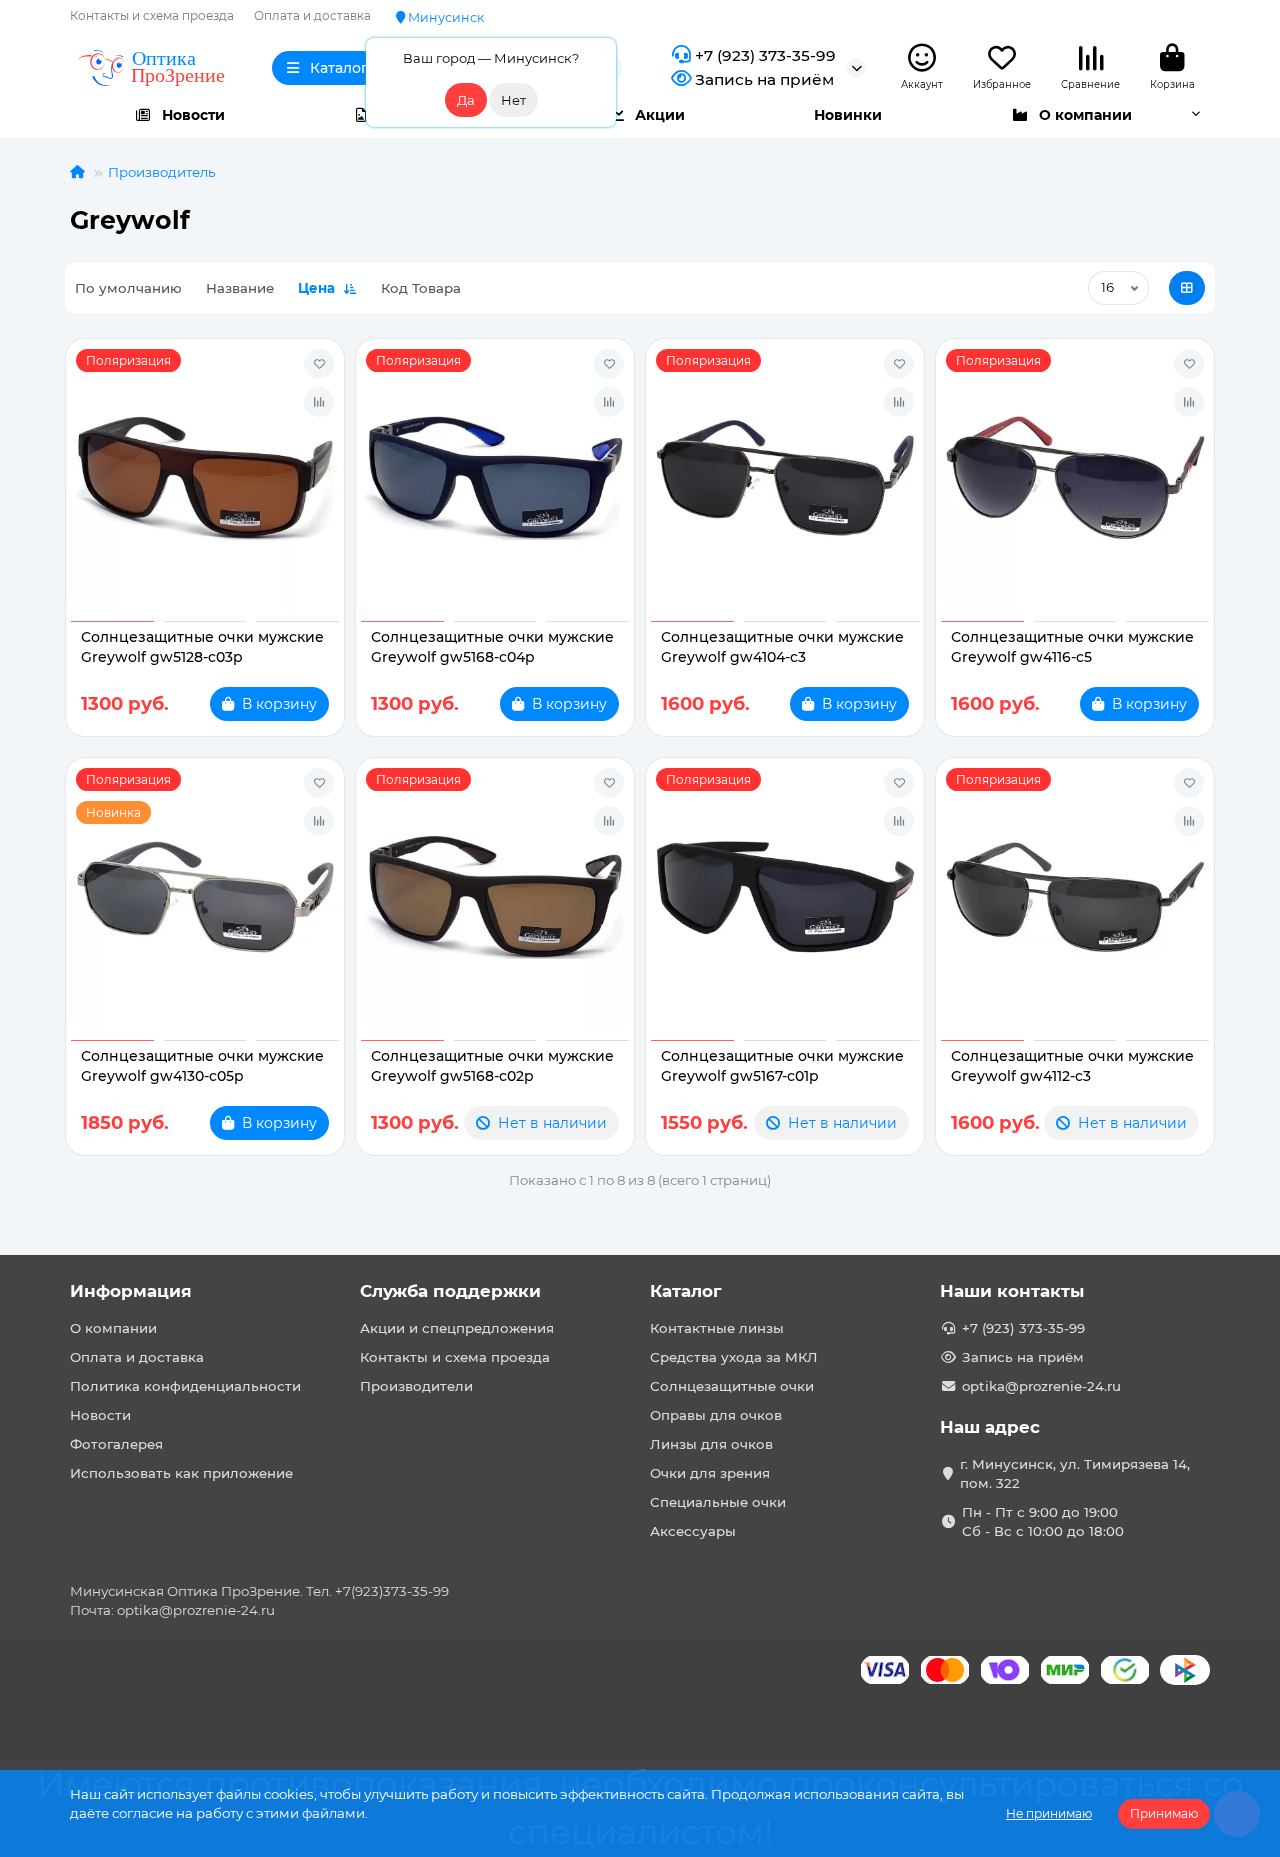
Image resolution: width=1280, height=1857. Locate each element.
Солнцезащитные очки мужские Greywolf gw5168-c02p (492, 1066)
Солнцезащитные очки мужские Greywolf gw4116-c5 (1072, 647)
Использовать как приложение (181, 1473)
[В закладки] (319, 364)
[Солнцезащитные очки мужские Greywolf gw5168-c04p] (495, 478)
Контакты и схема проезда (152, 15)
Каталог (686, 1291)
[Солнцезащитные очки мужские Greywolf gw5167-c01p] (785, 897)
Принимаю (1164, 1813)
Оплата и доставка (312, 15)
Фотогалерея (116, 1444)
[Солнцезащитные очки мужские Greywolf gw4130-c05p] (205, 897)
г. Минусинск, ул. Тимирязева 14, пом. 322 (1075, 1473)
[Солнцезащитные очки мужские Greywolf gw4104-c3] (785, 478)
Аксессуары (693, 1531)
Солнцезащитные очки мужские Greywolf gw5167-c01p (782, 1066)
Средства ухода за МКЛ (734, 1357)
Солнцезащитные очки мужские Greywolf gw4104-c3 (782, 647)
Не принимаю (1049, 1813)
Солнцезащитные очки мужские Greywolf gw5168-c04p (492, 647)
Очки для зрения (710, 1473)
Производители (416, 1386)
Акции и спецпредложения (457, 1328)
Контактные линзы (717, 1328)
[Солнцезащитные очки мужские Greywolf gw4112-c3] (1075, 897)
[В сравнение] (319, 402)
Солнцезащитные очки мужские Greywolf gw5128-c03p (202, 647)
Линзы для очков (711, 1444)
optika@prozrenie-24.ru (1041, 1386)
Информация (131, 1291)
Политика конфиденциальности (185, 1386)
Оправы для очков (716, 1415)
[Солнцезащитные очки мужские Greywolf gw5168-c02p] (495, 897)
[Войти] (922, 58)
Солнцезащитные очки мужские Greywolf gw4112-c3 (1072, 1066)
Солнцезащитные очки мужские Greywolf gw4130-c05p (202, 1066)
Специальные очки (718, 1502)
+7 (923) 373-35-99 (765, 55)
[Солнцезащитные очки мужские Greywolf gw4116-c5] (1075, 478)
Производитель (161, 172)
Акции (660, 115)
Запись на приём (764, 79)
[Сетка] (1187, 288)
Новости (193, 115)
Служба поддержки (450, 1291)
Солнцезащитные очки (732, 1386)
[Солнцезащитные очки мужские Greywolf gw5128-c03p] (205, 478)
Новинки (848, 115)
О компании (1085, 115)
